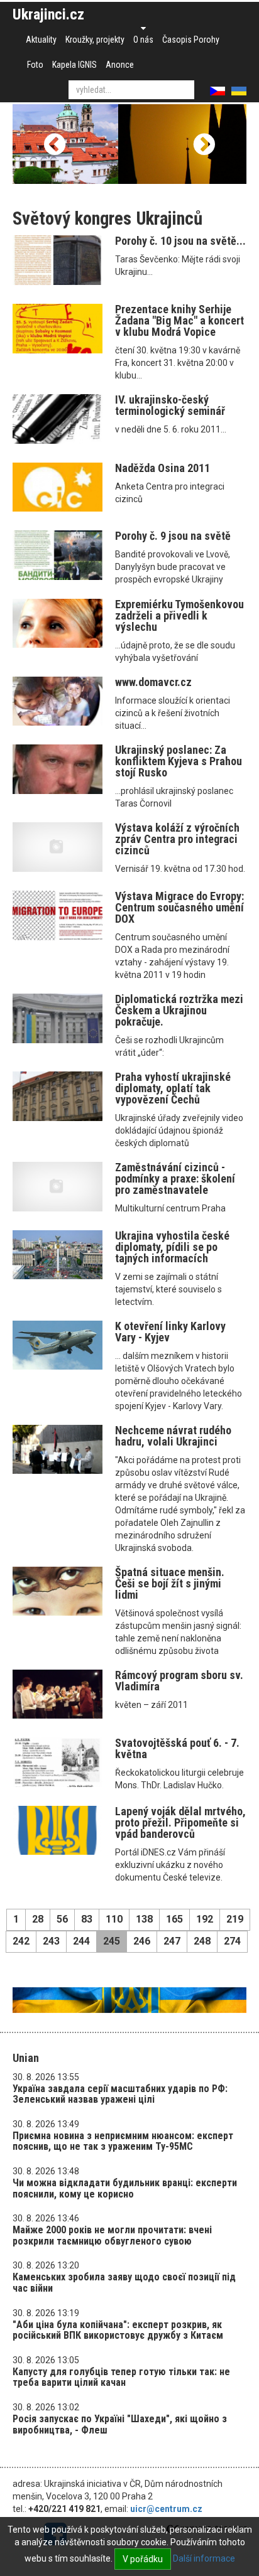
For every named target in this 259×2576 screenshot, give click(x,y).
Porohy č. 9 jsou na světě (173, 536)
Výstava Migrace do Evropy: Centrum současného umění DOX (179, 907)
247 (172, 1941)
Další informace (204, 2558)
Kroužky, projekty (95, 40)
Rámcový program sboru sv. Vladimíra (179, 1681)
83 (87, 1919)
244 (81, 1941)
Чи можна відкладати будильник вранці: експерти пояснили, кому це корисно (125, 2188)
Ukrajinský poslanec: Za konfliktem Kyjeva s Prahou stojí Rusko (179, 761)
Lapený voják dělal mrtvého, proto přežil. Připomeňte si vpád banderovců (180, 1822)
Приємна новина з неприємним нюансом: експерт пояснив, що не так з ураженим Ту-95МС (123, 2141)
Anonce (120, 65)
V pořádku (143, 2559)
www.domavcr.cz (153, 682)
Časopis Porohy (191, 40)
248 (202, 1941)
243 (51, 1941)
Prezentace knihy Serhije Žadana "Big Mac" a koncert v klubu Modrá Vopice (179, 320)
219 (235, 1919)
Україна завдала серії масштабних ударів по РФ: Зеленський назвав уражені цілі (120, 2094)
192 (205, 1919)
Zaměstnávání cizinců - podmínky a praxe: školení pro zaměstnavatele (175, 1178)
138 (144, 1919)
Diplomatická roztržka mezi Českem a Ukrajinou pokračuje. (179, 1010)
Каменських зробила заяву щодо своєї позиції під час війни (124, 2283)
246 (142, 1941)
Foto (35, 65)
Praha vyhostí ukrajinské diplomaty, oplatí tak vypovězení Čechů (173, 1088)
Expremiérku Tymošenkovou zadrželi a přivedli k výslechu (179, 615)
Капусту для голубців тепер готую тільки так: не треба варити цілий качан (121, 2377)
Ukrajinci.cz (48, 14)
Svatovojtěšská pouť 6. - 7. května (177, 1748)
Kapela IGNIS (74, 65)
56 (62, 1919)
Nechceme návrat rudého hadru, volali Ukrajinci (173, 1436)
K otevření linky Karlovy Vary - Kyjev (170, 1332)
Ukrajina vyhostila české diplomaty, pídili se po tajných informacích (172, 1247)
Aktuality (41, 40)
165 (174, 1919)
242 (21, 1941)
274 (232, 1941)
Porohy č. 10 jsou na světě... (180, 241)
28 (38, 1919)
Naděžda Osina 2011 (163, 468)
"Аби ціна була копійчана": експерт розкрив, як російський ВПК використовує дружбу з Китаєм (118, 2330)
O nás (143, 40)
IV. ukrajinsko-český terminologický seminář (170, 405)
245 (112, 1941)
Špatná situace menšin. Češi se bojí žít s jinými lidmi (170, 1583)
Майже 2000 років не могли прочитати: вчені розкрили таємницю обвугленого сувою (112, 2235)
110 (114, 1919)
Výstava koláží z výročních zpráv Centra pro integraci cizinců (177, 839)
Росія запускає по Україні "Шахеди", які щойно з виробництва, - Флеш (120, 2424)
